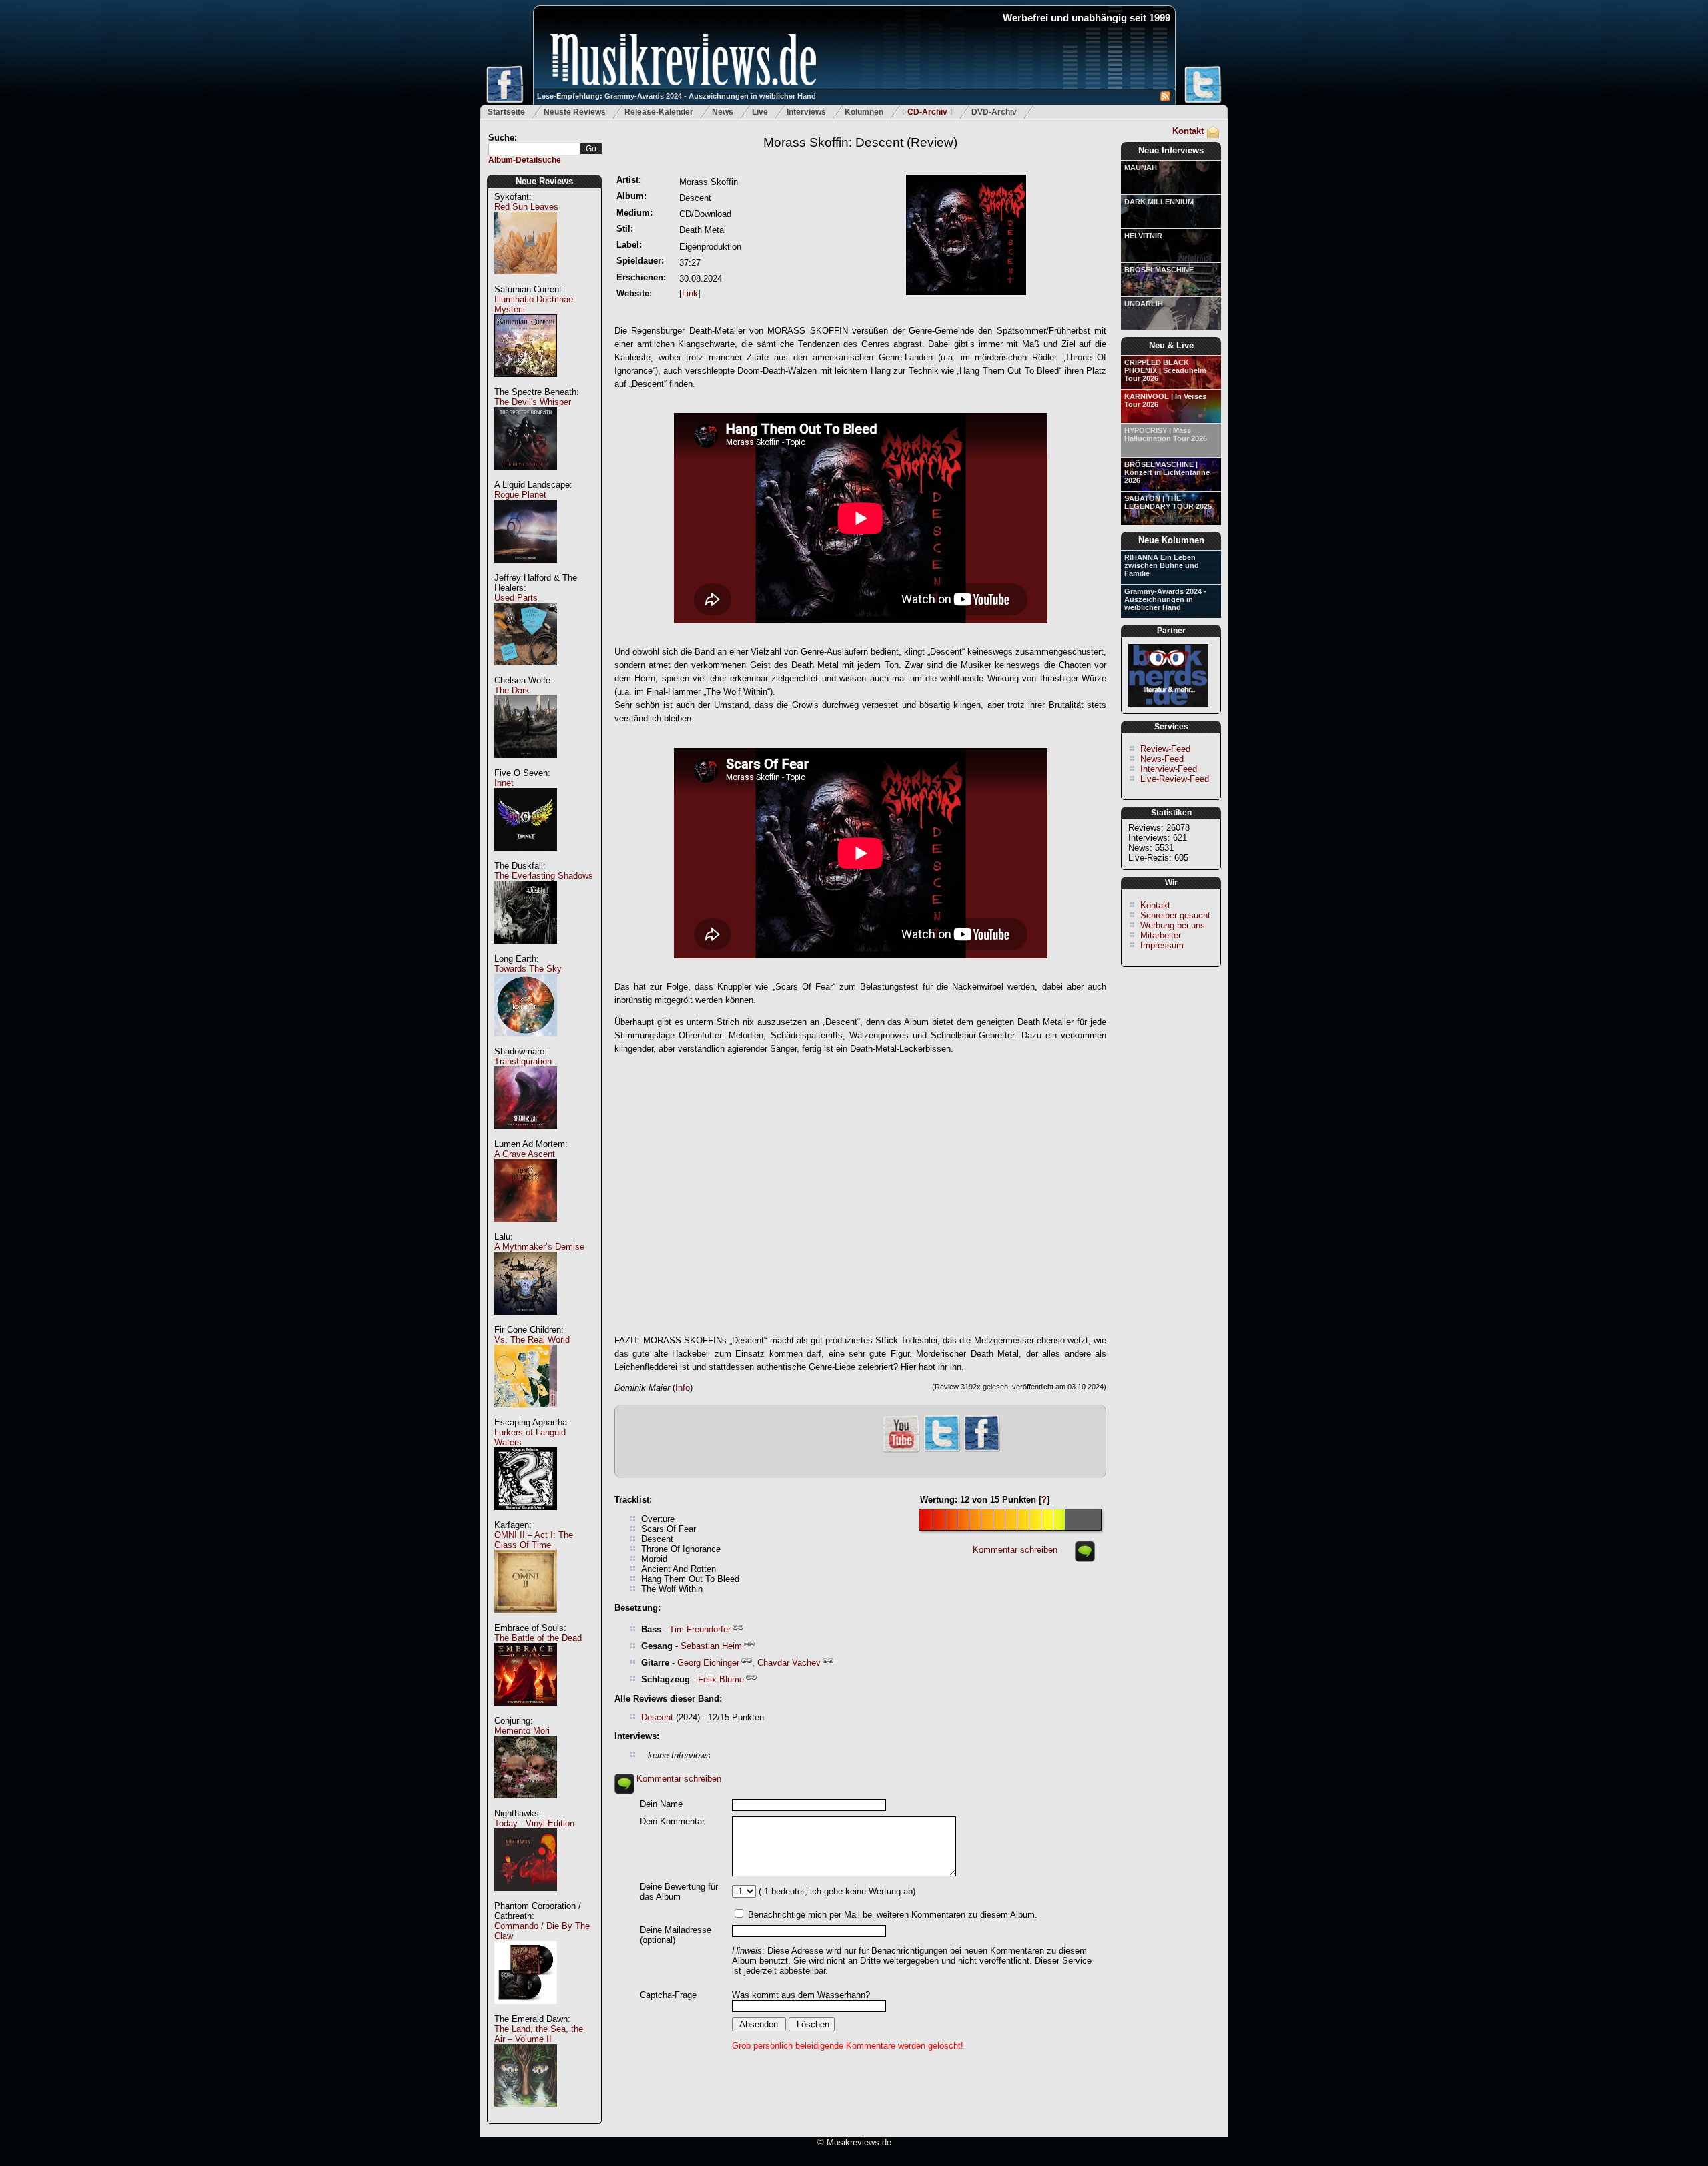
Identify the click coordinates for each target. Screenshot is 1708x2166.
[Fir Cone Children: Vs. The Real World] (526, 1414)
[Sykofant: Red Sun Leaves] (526, 281)
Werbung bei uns (1173, 925)
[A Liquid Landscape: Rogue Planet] (526, 570)
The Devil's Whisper (533, 402)
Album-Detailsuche (525, 160)
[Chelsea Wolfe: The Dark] (526, 765)
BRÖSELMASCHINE (1159, 270)
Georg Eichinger (708, 1663)
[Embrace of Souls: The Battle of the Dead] (526, 1713)
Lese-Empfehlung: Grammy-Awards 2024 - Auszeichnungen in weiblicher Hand (677, 96)
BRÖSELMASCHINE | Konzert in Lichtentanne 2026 (1167, 472)
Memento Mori (522, 1731)
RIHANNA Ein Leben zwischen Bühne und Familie (1162, 565)
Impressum (1162, 945)
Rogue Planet (520, 495)
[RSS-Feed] (1165, 98)
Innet (504, 783)
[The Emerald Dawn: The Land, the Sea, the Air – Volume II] (526, 2114)
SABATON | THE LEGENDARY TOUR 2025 (1168, 502)
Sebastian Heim (711, 1646)
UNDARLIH (1144, 304)
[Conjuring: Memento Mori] (526, 1805)
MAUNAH (1141, 167)
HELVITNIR (1143, 236)
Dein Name (661, 1804)
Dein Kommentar (672, 1821)
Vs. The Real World (532, 1340)
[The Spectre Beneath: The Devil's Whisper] (526, 477)
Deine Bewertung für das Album (679, 1892)
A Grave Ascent (525, 1154)
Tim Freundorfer (700, 1629)
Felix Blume (721, 1679)
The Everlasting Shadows (544, 876)
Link (690, 293)
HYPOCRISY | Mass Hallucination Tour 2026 (1166, 434)
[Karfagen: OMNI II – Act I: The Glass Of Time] (526, 1620)
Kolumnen (864, 112)
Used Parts (516, 598)
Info (683, 1388)
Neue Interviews (1171, 150)
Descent (657, 1717)
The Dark (512, 690)
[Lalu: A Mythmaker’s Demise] (526, 1322)
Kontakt (1188, 131)
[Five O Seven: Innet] (526, 858)
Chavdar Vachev (789, 1663)
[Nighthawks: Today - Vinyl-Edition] (526, 1898)
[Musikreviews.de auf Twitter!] (942, 1450)
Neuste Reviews (575, 112)
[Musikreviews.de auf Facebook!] (982, 1450)
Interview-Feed (1169, 769)
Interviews (806, 112)
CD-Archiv (927, 112)
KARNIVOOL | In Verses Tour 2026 (1165, 400)
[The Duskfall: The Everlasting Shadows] (526, 951)
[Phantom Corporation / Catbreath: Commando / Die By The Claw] (526, 2011)
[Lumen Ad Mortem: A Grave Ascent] (526, 1229)
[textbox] (534, 149)
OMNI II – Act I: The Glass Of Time (534, 1540)
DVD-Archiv (994, 112)
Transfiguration (523, 1061)
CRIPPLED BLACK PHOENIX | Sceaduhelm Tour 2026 (1165, 370)
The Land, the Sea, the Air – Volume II (539, 2034)
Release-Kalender (659, 112)
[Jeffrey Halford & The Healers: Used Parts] (526, 672)
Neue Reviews (544, 181)
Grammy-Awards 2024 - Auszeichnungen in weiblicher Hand (1165, 599)
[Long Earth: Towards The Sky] (526, 1043)
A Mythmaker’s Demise (539, 1247)
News (723, 112)
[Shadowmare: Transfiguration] (526, 1136)
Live (760, 112)
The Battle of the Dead (538, 1638)
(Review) (860, 142)
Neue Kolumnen (1171, 540)
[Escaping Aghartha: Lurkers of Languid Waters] (526, 1517)
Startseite (506, 112)
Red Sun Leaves (526, 207)
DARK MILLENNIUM (1159, 202)
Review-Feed (1165, 749)
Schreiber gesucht (1175, 915)
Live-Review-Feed (1175, 779)
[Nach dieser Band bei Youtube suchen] (901, 1451)
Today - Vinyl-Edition (534, 1823)
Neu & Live (1171, 345)
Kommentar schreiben (1015, 1550)
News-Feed (1162, 759)
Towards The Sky (528, 969)
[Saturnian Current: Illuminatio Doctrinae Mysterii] (526, 384)
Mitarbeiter (1161, 935)
